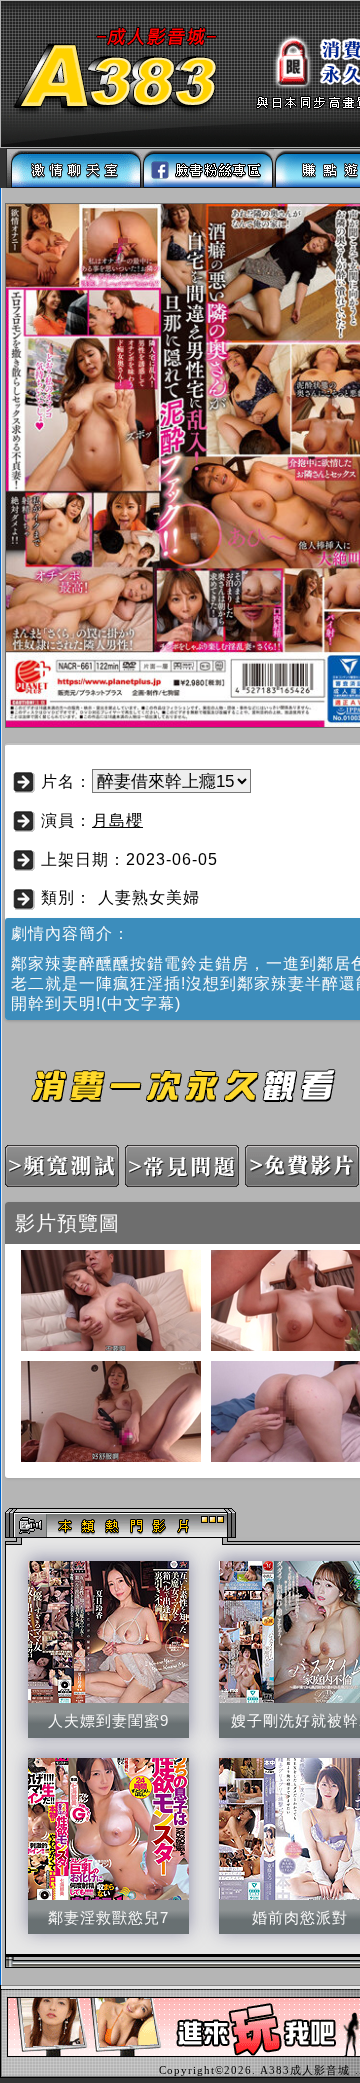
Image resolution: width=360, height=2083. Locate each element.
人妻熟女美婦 (149, 897)
